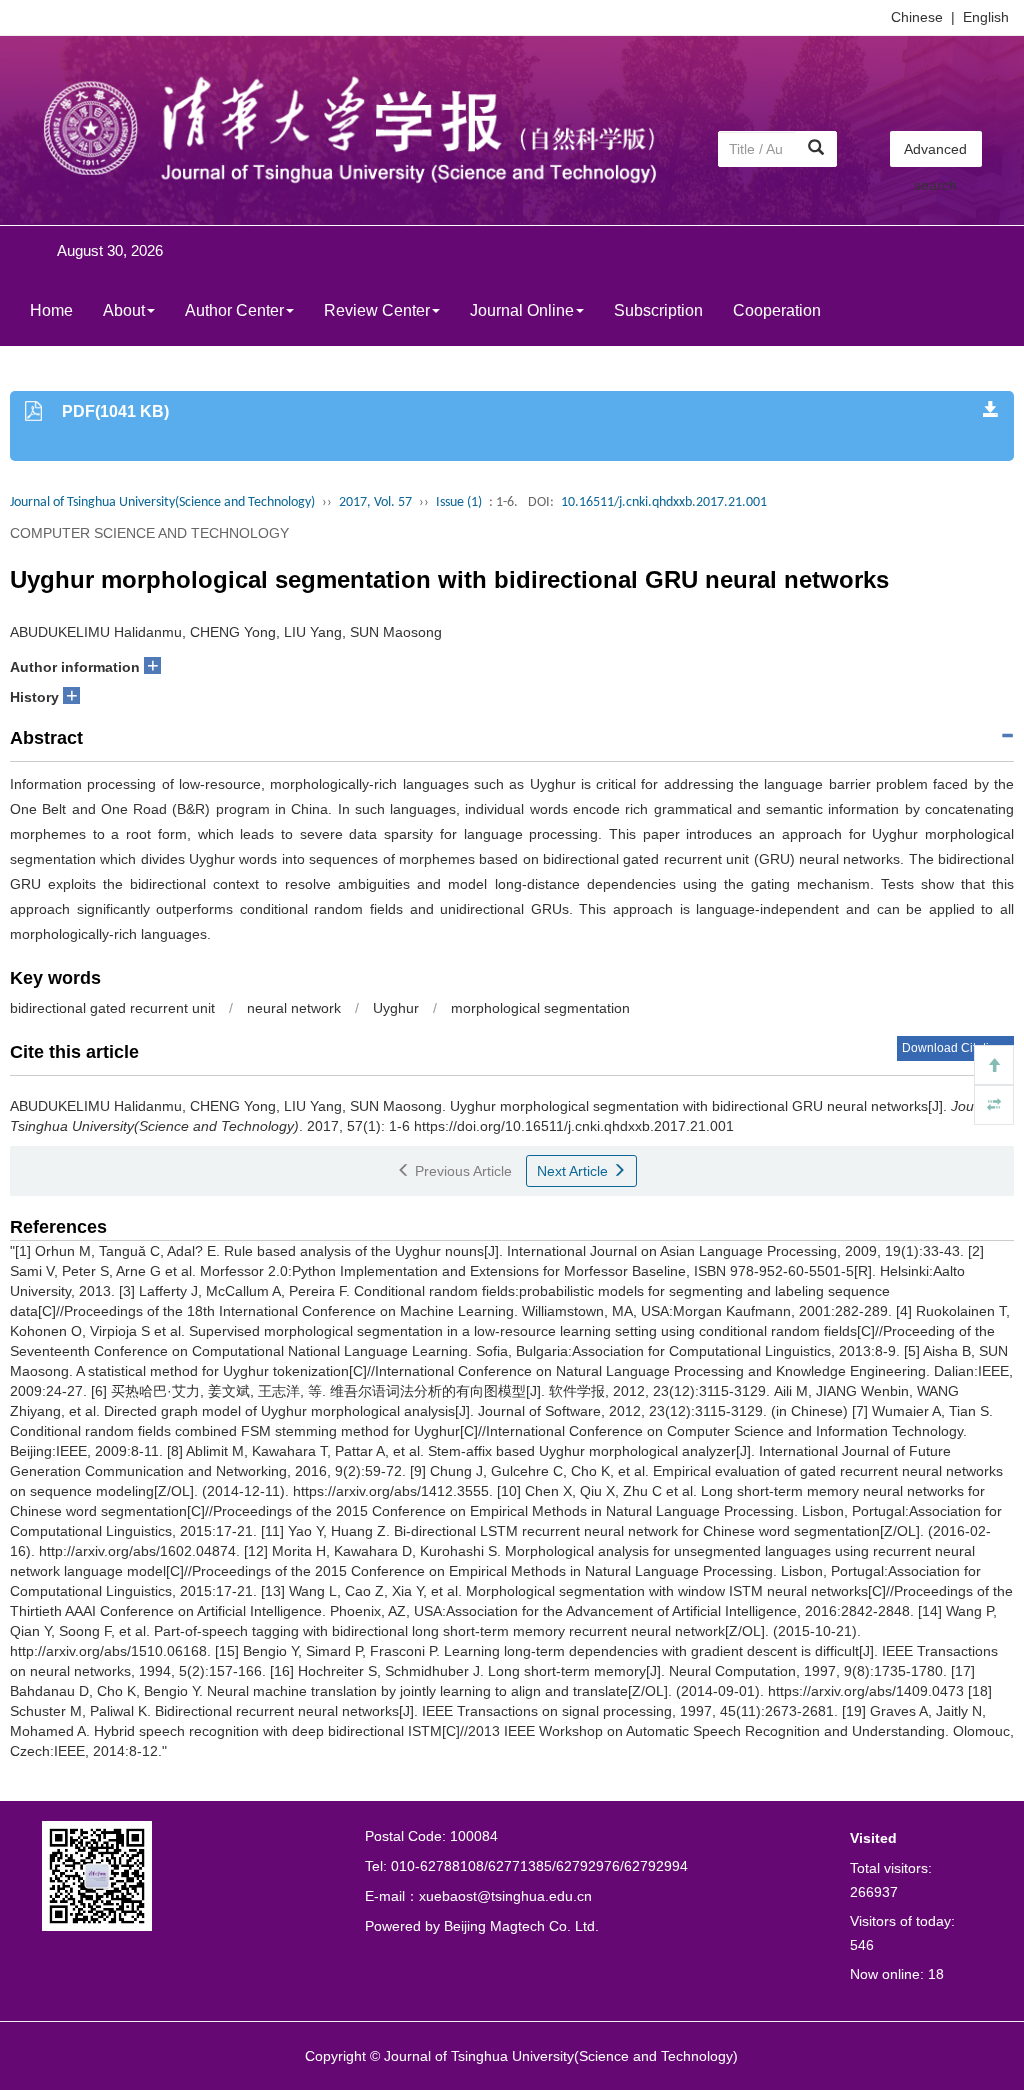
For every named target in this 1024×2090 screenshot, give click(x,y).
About (124, 310)
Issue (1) (459, 502)
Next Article (574, 1171)
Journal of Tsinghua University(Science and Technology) (162, 502)
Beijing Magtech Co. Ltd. (521, 1926)
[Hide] (994, 1105)
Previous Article (461, 1171)
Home (51, 310)
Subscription (658, 310)
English (986, 17)
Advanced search (935, 154)
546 (862, 1945)
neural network (294, 1008)
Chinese (917, 17)
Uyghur (396, 1008)
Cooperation (777, 310)
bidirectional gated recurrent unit (112, 1008)
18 (936, 1974)
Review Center (377, 310)
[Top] (994, 1065)
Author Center (234, 310)
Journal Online (522, 310)
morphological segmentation (540, 1008)
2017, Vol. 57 (375, 502)
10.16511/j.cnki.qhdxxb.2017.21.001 (664, 502)
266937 (874, 1892)
